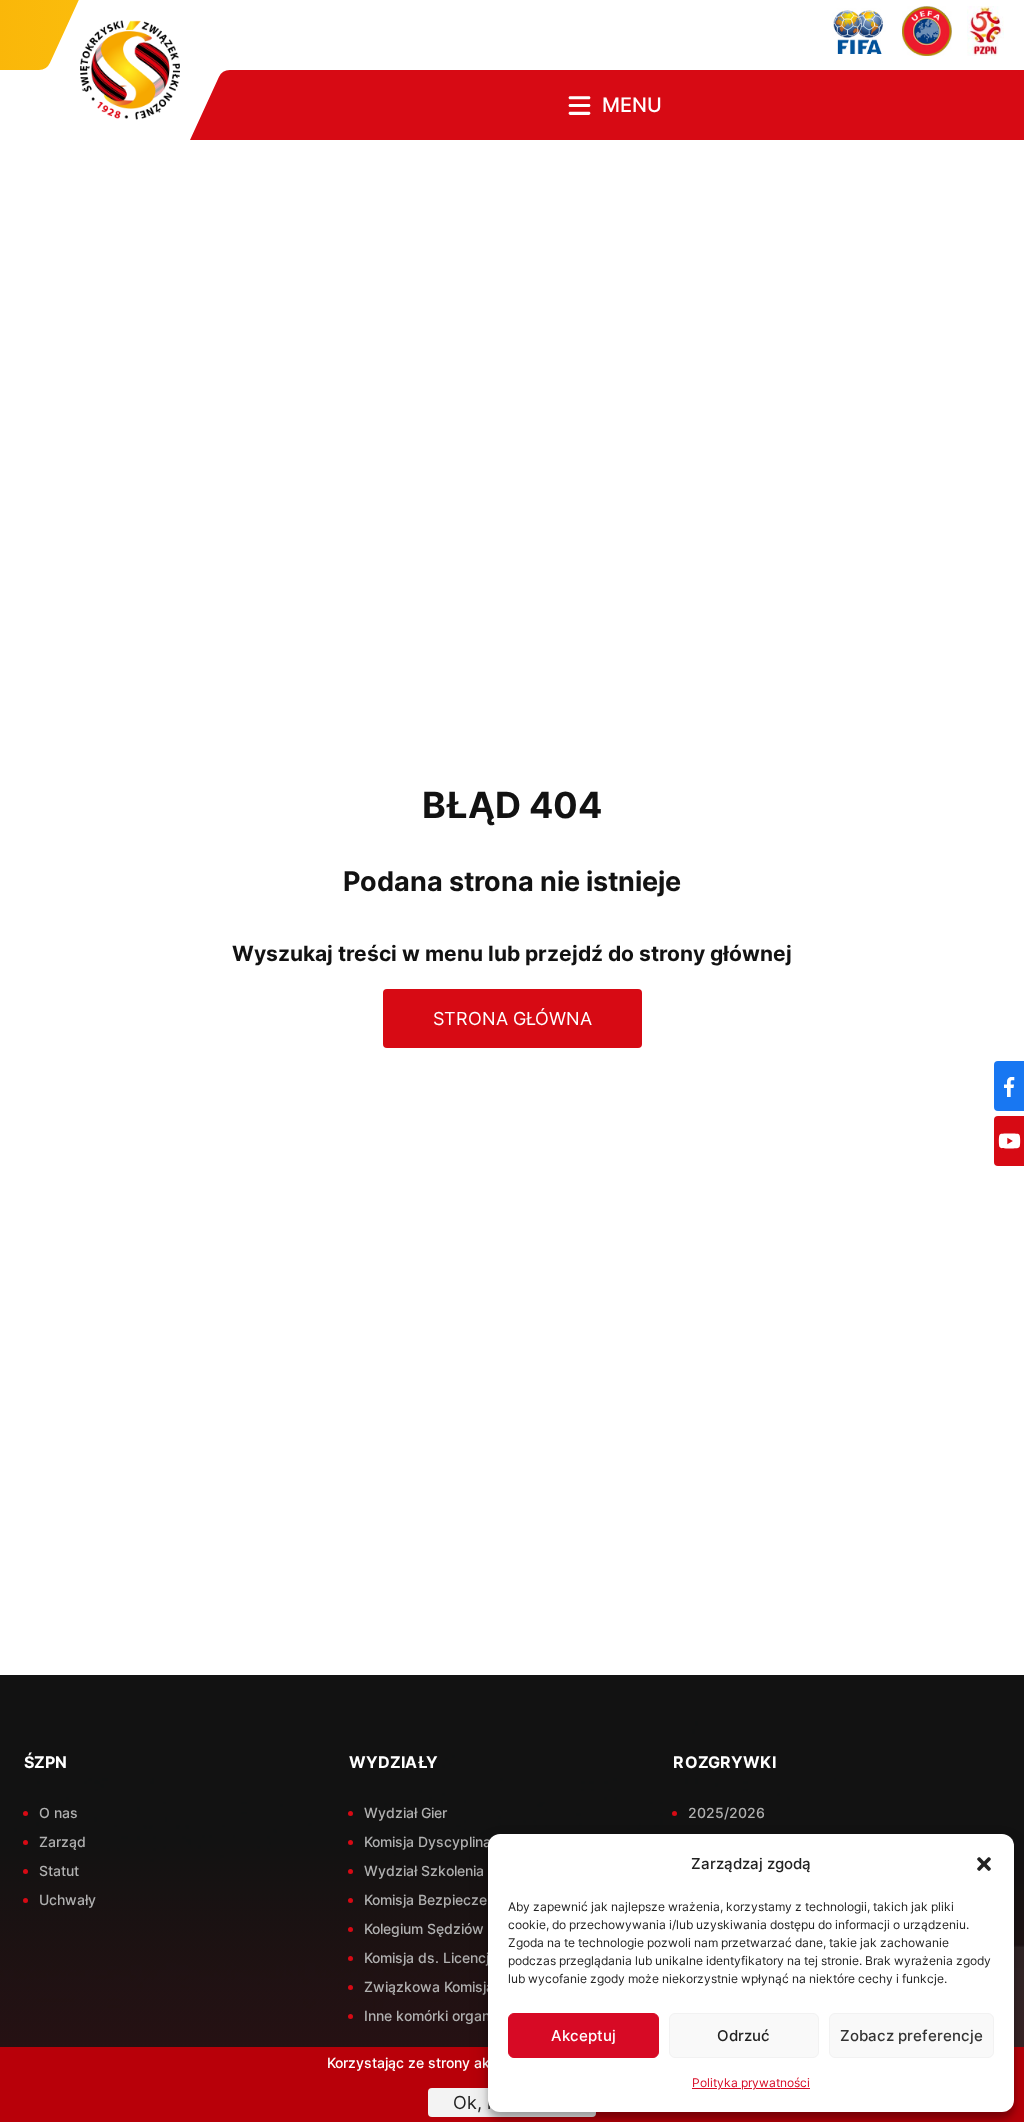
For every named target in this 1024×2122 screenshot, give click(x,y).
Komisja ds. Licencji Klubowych (466, 1957)
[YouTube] (1009, 1141)
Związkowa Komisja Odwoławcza (474, 1986)
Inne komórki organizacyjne (454, 2015)
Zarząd (62, 1841)
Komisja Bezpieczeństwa (446, 1899)
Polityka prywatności (751, 2082)
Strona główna (512, 1018)
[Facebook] (1009, 1086)
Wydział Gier (405, 1812)
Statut (59, 1870)
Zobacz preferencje (911, 2035)
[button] (984, 1864)
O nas (58, 1812)
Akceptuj (583, 2035)
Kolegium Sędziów (424, 1928)
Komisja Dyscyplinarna (438, 1841)
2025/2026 (726, 1812)
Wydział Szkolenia (424, 1870)
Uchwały (67, 1899)
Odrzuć (743, 2035)
